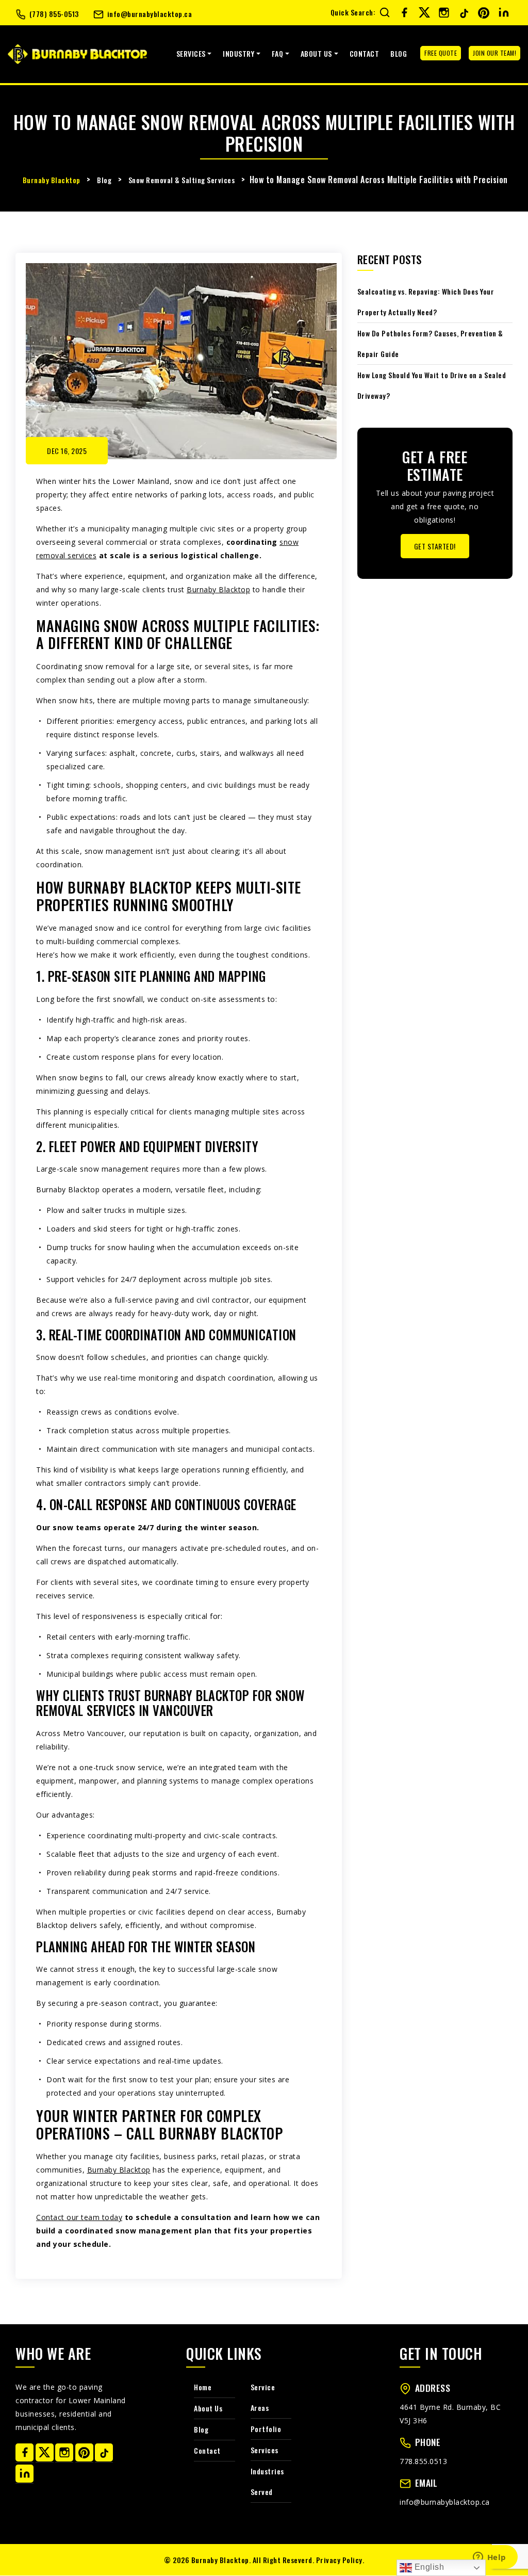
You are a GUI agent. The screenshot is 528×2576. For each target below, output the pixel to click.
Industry (238, 53)
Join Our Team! (494, 53)
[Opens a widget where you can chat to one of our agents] (489, 2558)
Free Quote (441, 53)
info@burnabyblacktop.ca (150, 14)
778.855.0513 (423, 2461)
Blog (399, 53)
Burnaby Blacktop (218, 589)
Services (191, 53)
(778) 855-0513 (54, 14)
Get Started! (435, 546)
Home (203, 2387)
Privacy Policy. (340, 2560)
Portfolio (266, 2429)
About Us (316, 53)
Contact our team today (79, 2217)
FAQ (278, 53)
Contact (365, 53)
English (428, 2567)
